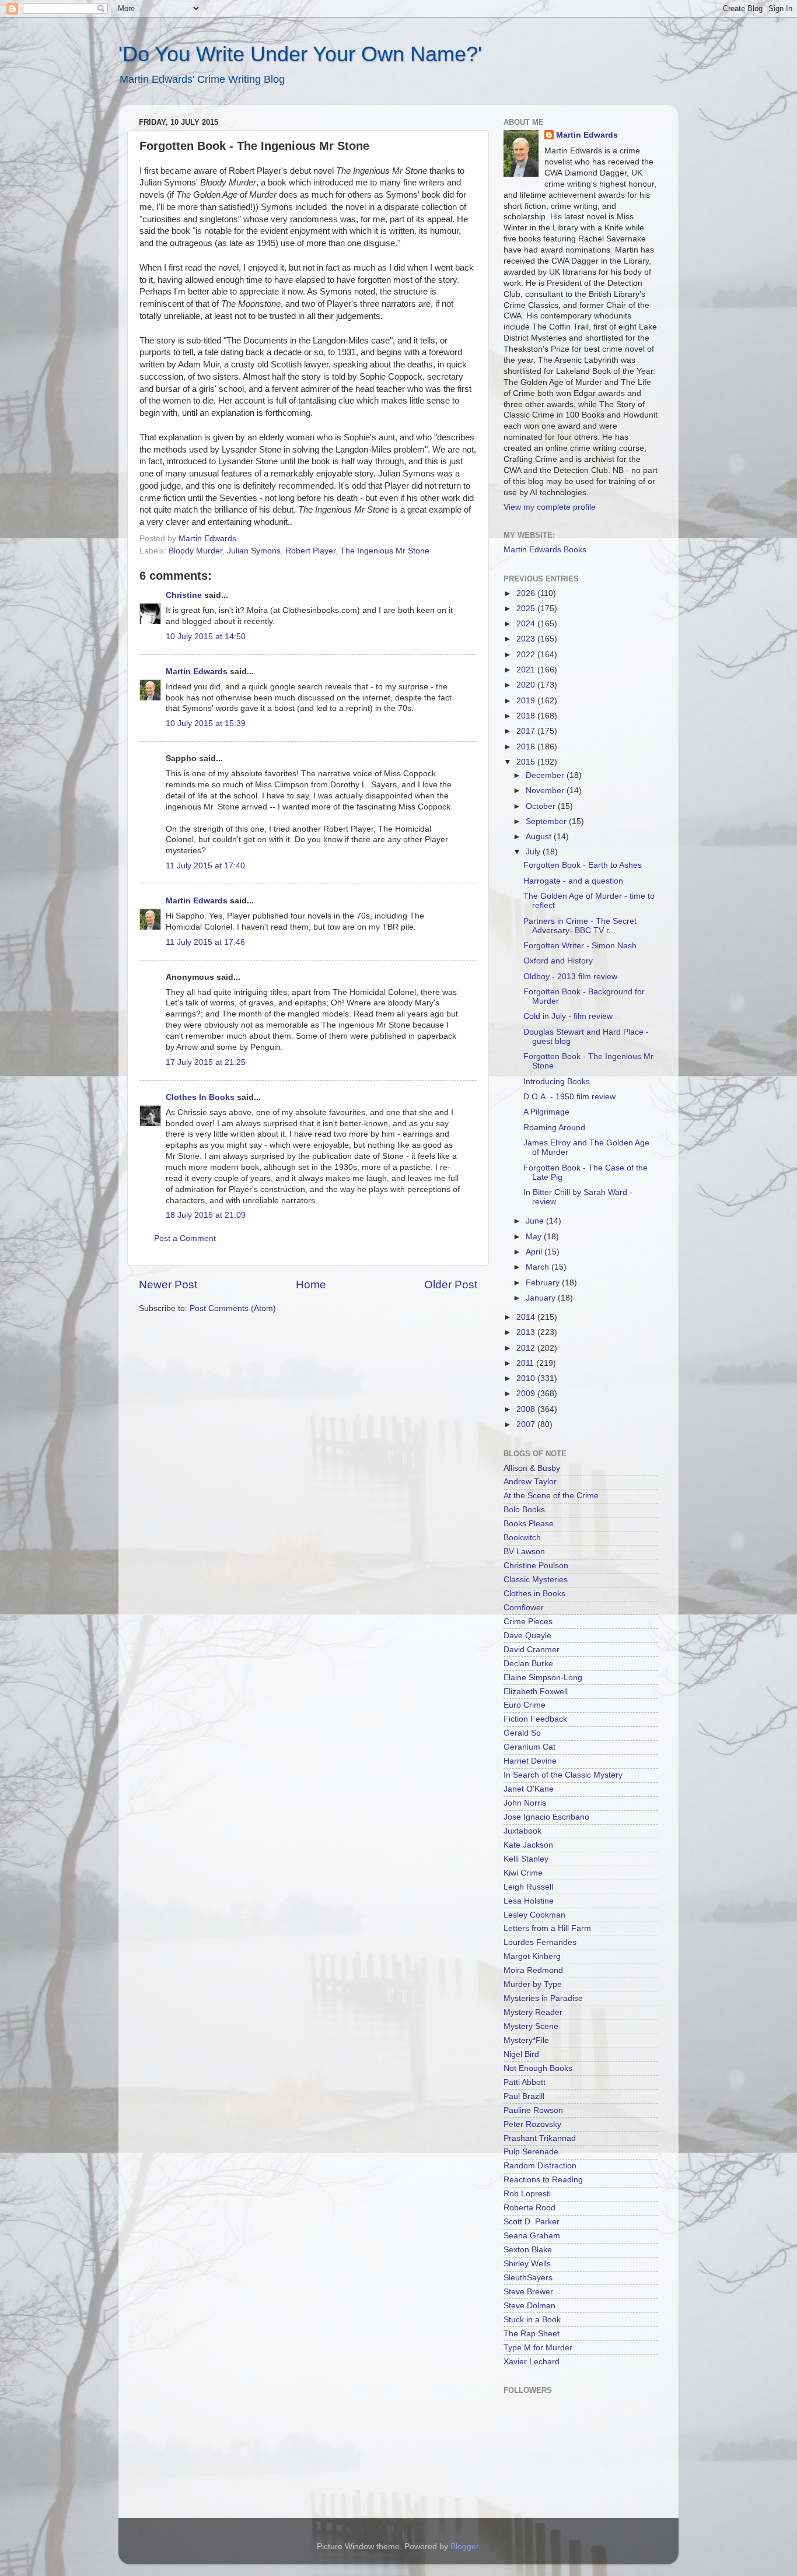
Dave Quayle (527, 1636)
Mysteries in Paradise (543, 1998)
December (546, 775)
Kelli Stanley (526, 1859)
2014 (527, 1317)
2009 (527, 1394)
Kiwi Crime (523, 1873)
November (546, 791)
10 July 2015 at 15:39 (206, 723)
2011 (526, 1363)
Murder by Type (533, 1984)
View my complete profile (550, 507)
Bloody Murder (195, 551)
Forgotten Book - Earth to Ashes (583, 865)
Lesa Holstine (529, 1901)
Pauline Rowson (533, 2110)
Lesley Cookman (534, 1915)
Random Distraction (540, 2166)
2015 (527, 762)
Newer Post (168, 1285)
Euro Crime (525, 1705)
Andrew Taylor (530, 1482)
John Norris (525, 1803)
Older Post (451, 1285)
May (535, 1237)
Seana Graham (532, 2236)
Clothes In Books (200, 1097)
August (540, 837)
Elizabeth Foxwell (536, 1692)
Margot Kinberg (532, 1956)
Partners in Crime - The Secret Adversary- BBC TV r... (580, 926)
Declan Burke (528, 1664)
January (542, 1298)
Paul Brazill (524, 2096)
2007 (527, 1424)
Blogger (464, 2547)
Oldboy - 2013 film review (570, 977)
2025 (527, 609)
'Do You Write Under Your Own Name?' (300, 54)
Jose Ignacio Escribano (546, 1817)
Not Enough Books (538, 2068)
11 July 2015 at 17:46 (205, 942)
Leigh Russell (528, 1887)
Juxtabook (522, 1831)
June (536, 1221)
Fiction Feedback (535, 1719)
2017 (527, 731)
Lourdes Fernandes (540, 1942)
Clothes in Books (534, 1594)
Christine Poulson (536, 1566)
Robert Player (310, 551)
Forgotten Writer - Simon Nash (580, 946)
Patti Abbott (525, 2082)
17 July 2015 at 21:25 (206, 1062)
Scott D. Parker (532, 2222)
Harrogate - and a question (573, 881)
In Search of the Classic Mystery (563, 1775)
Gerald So (522, 1733)
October (542, 806)
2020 (527, 685)
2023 (527, 639)
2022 (527, 655)
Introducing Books (557, 1082)
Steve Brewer (528, 2292)
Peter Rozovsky (532, 2124)
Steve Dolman (529, 2306)
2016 (527, 747)
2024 (527, 624)
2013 (527, 1332)
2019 (527, 701)
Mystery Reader (533, 2012)
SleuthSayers (528, 2278)
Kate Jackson (528, 1845)
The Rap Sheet (532, 2334)
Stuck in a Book (532, 2320)
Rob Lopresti (527, 2194)
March (539, 1267)
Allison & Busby (532, 1468)
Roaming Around (554, 1128)
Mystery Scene (531, 2026)
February (544, 1283)
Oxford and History (558, 961)
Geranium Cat (529, 1747)
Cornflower (524, 1608)
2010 (527, 1378)
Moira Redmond (533, 1970)
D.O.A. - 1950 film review (569, 1097)
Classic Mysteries (536, 1580)
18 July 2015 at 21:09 (206, 1215)
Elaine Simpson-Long (543, 1678)
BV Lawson (524, 1552)
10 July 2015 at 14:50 (206, 637)
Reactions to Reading (543, 2180)
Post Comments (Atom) (233, 1308)
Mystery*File (526, 2040)
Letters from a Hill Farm (547, 1928)
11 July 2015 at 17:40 (205, 866)
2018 (527, 716)
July (534, 852)
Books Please (529, 1524)
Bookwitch (522, 1538)
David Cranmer (532, 1650)
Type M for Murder (538, 2348)
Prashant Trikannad (540, 2138)
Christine (184, 595)
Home (311, 1285)
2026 (527, 593)
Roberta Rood (529, 2208)
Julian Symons (254, 551)
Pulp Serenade (531, 2152)
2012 (527, 1348)
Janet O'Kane (529, 1789)
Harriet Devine (530, 1761)
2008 (527, 1409)
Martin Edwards (197, 672)
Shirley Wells (527, 2264)
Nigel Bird (521, 2054)
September (547, 821)
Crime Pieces (528, 1622)
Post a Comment (185, 1238)
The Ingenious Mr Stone (385, 551)
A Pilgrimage (546, 1112)
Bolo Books (524, 1510)
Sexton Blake (528, 2250)
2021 (527, 670)
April (535, 1252)
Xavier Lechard (532, 2362)
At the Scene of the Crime (551, 1496)
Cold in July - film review (568, 1016)
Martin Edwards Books (545, 550)
